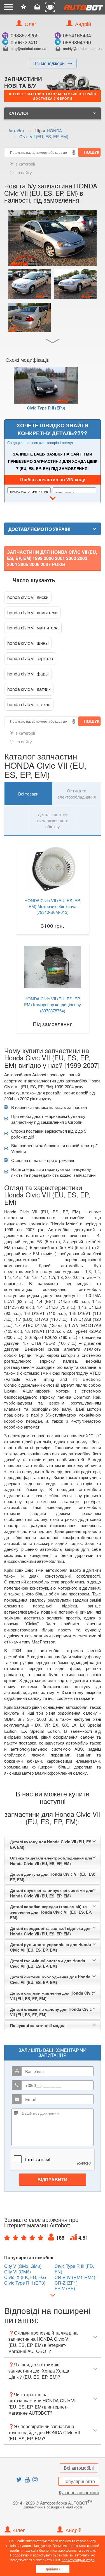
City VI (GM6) (17, 2272)
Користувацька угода (78, 2560)
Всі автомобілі (79, 2468)
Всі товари (28, 794)
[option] (46, 391)
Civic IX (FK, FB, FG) (25, 2277)
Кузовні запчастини (79, 2492)
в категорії (25, 164)
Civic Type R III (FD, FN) (74, 2269)
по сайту (24, 172)
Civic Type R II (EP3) (46, 407)
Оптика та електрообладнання (77, 794)
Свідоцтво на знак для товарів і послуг (40, 443)
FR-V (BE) (65, 2289)
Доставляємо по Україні (39, 529)
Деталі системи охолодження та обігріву (53, 820)
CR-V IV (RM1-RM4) (75, 2277)
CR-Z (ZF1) (66, 2283)
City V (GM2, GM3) (23, 2266)
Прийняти (53, 2569)
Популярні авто (79, 2481)
